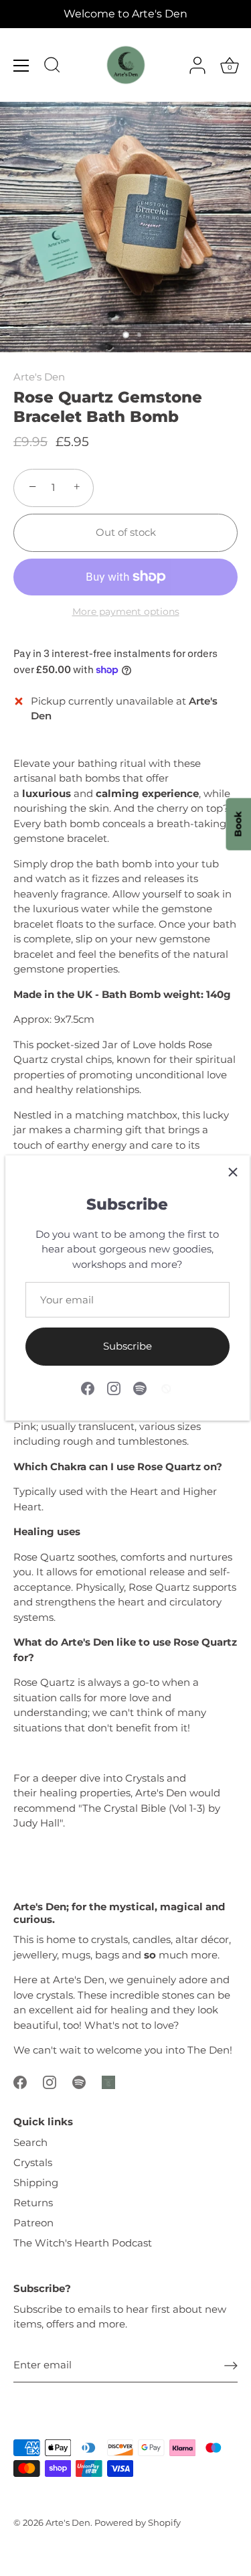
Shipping (36, 2183)
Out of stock (126, 532)
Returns (33, 2203)
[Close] (233, 1172)
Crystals (33, 2162)
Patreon (33, 2223)
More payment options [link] (126, 612)
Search (30, 2142)
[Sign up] (231, 2365)
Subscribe (128, 1346)
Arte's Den (39, 377)
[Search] (52, 67)
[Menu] (21, 66)
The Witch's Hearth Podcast (83, 2243)
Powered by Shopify (138, 2523)
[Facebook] (88, 1387)
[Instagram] (114, 1387)
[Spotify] (140, 1387)
